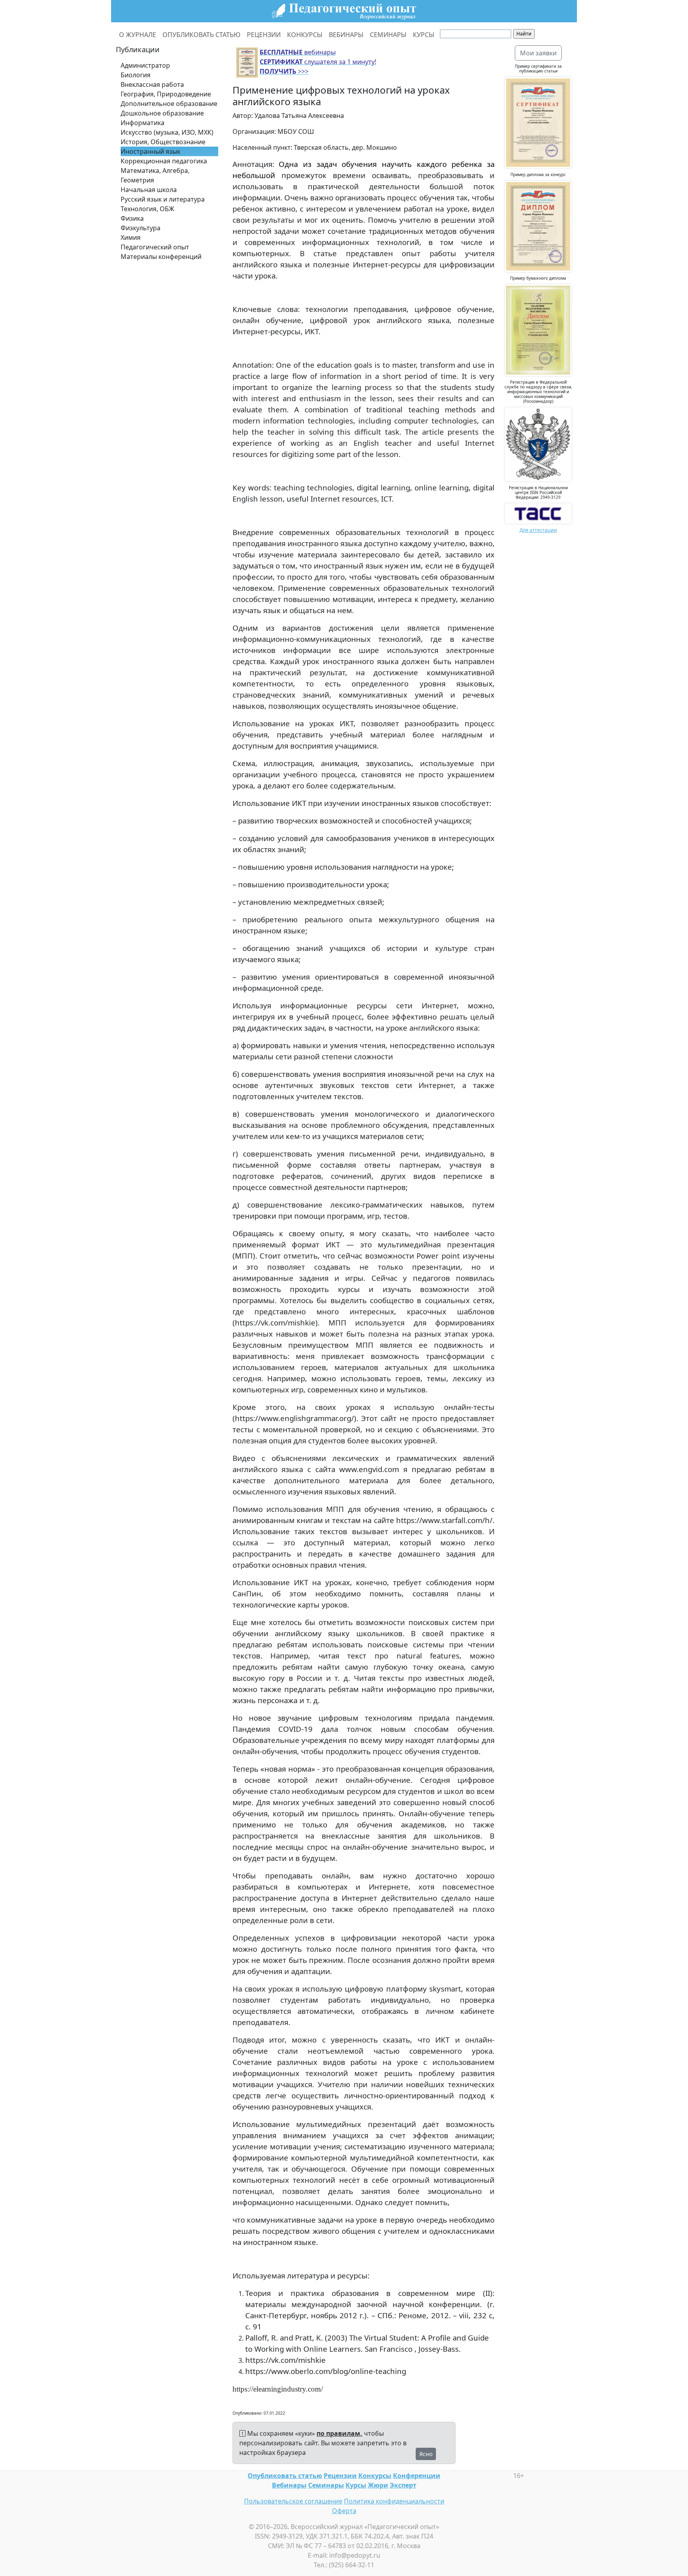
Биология (136, 75)
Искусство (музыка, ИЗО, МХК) (167, 132)
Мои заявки (538, 53)
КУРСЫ (424, 35)
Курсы (356, 2485)
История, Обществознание (163, 142)
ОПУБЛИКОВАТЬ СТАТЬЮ (201, 35)
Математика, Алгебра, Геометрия (155, 175)
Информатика (143, 123)
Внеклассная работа (152, 84)
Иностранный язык (150, 151)
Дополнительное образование (169, 104)
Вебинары (289, 2485)
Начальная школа (149, 190)
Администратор (145, 65)
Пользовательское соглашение (293, 2501)
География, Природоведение (166, 94)
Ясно (426, 2454)
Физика (132, 218)
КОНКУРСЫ (305, 35)
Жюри (378, 2485)
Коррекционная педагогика (164, 161)
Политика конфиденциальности (394, 2501)
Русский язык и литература (163, 199)
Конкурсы (375, 2476)
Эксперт (403, 2485)
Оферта (344, 2511)
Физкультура (141, 228)
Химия (131, 237)
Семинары (326, 2485)
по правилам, (339, 2433)
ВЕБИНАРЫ (346, 35)
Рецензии (340, 2476)
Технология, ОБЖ (148, 209)
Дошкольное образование (162, 113)
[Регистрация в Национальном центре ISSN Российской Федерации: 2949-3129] (538, 513)
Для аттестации (538, 530)
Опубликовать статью (285, 2476)
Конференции (417, 2476)
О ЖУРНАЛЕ (138, 35)
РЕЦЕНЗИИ (264, 35)
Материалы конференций (161, 257)
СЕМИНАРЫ (388, 35)
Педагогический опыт (155, 247)
